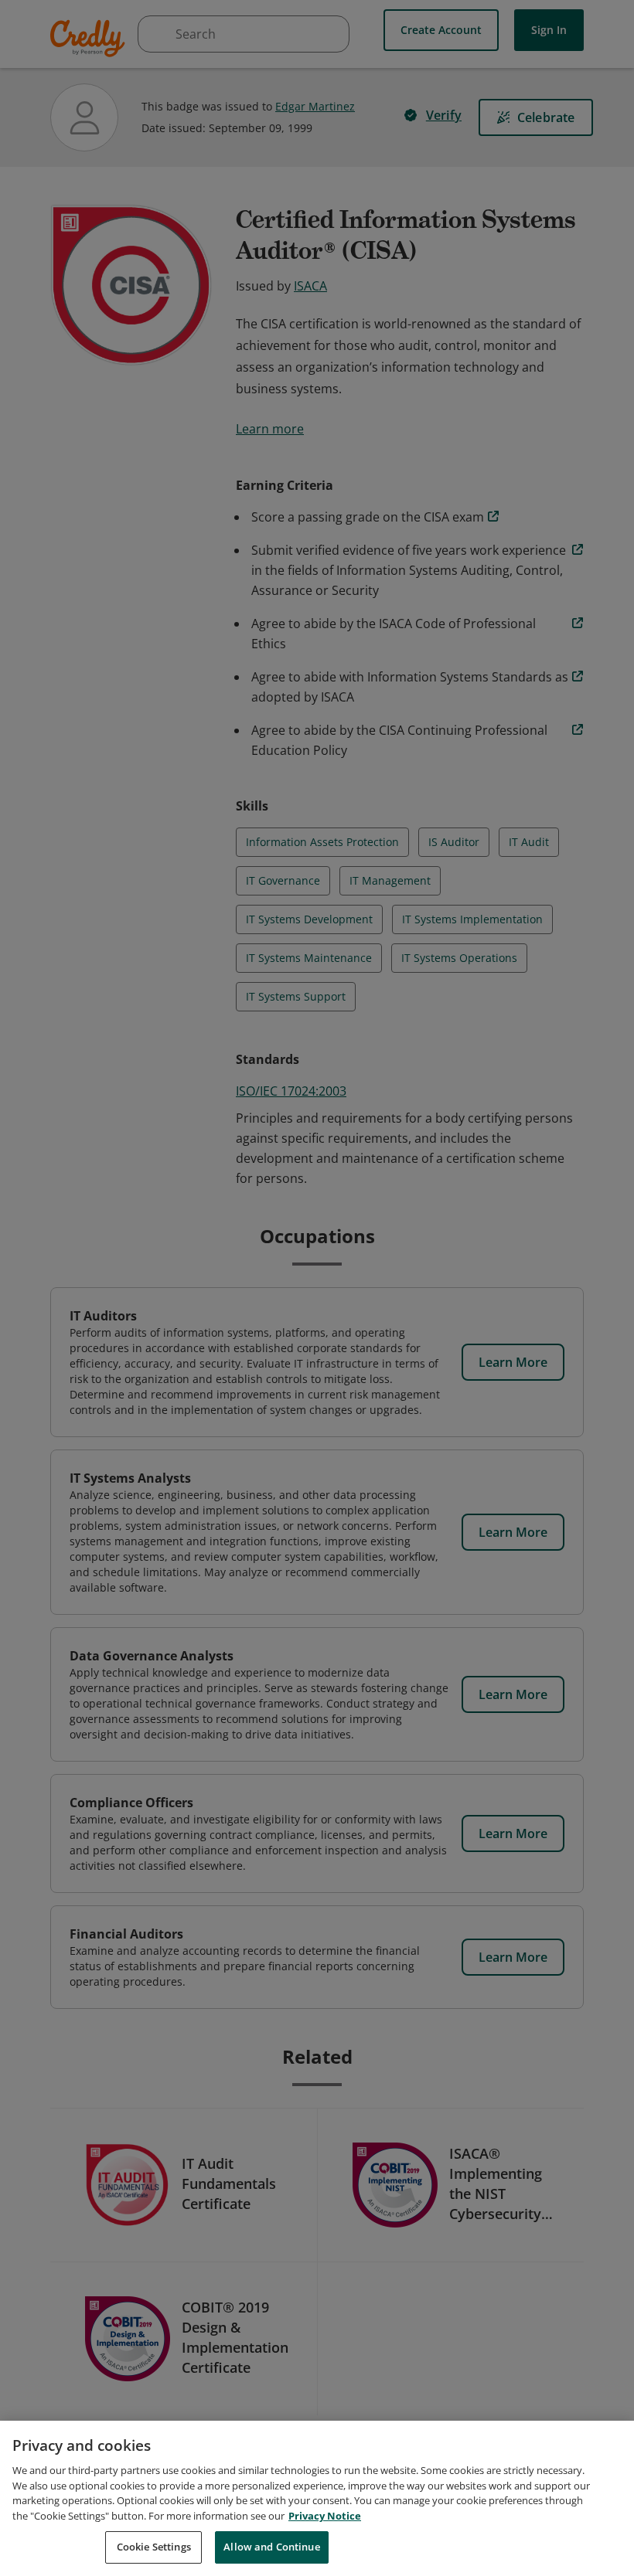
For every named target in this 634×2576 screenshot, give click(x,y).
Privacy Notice (325, 2516)
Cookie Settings (154, 2547)
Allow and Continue (271, 2547)
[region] (317, 2498)
